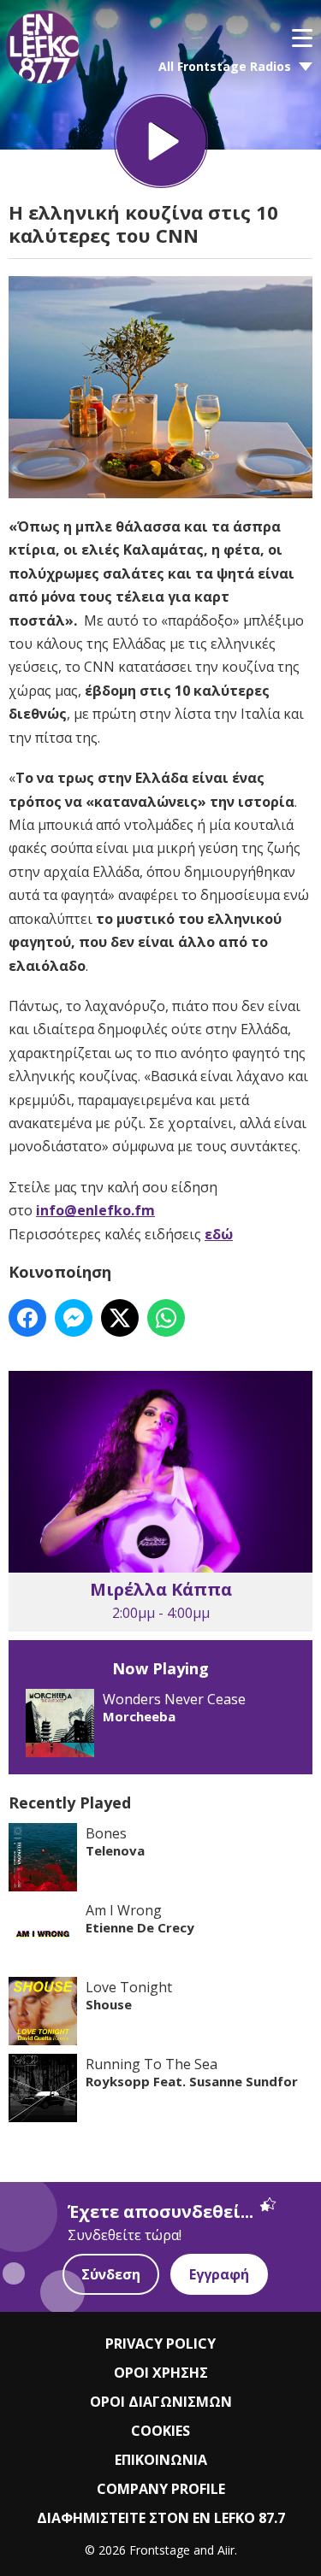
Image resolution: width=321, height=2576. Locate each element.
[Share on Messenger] (74, 1318)
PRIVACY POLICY (160, 2344)
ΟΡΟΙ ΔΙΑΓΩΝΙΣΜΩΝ (161, 2402)
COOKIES (160, 2431)
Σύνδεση (111, 2274)
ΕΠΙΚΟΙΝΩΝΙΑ (161, 2460)
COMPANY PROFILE (161, 2489)
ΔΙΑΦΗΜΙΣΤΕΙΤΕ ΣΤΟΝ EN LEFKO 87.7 (161, 2518)
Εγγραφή (219, 2274)
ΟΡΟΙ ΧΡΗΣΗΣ (161, 2373)
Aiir (226, 2550)
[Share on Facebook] (27, 1318)
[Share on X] (120, 1318)
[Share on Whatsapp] (166, 1318)
